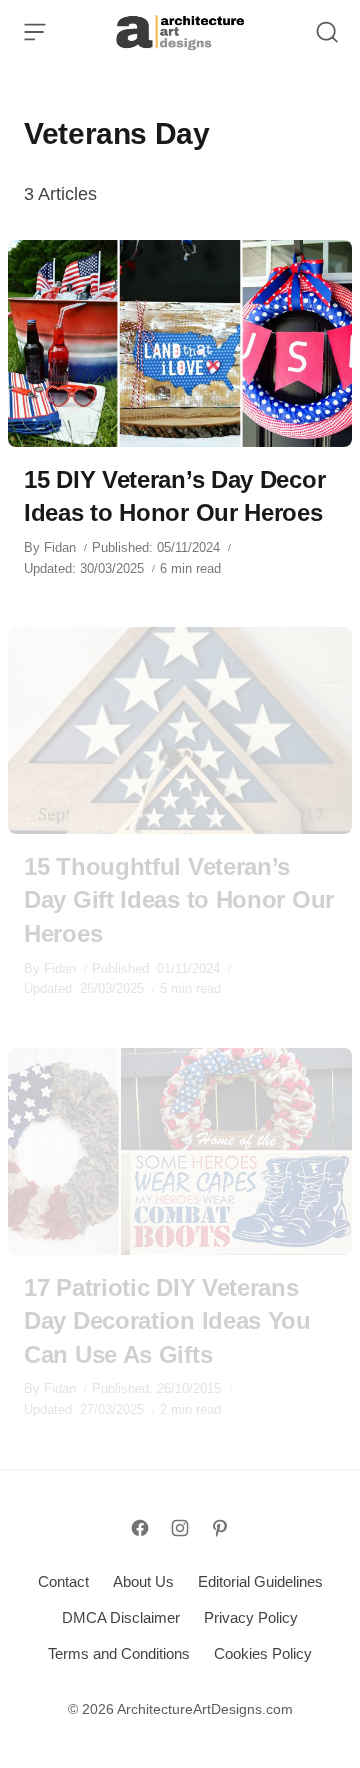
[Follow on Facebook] (140, 1528)
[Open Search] (327, 32)
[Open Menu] (35, 32)
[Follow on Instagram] (180, 1528)
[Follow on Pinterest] (220, 1528)
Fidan (60, 547)
